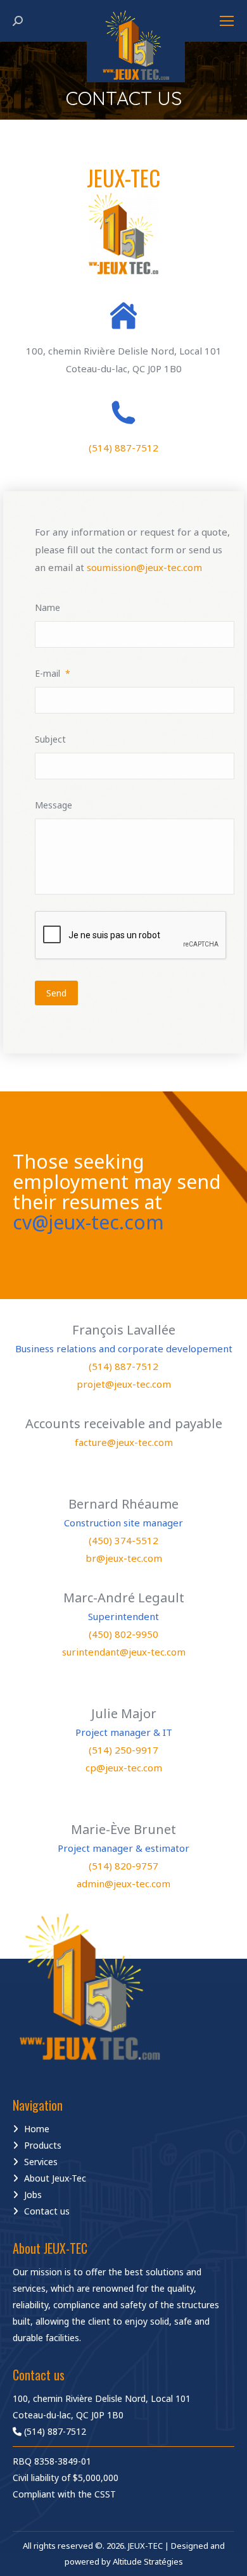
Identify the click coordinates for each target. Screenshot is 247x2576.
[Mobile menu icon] (227, 21)
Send (56, 993)
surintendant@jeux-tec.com (124, 1652)
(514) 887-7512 (123, 448)
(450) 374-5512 (123, 1540)
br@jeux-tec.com (124, 1558)
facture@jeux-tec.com (124, 1442)
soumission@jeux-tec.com (144, 567)
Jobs (33, 2195)
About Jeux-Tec (55, 2178)
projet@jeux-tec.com (124, 1384)
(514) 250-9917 (123, 1750)
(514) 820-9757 (123, 1866)
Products (43, 2145)
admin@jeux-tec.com (123, 1883)
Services (41, 2162)
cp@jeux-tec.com (124, 1768)
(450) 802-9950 (123, 1634)
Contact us (47, 2211)
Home (37, 2129)
